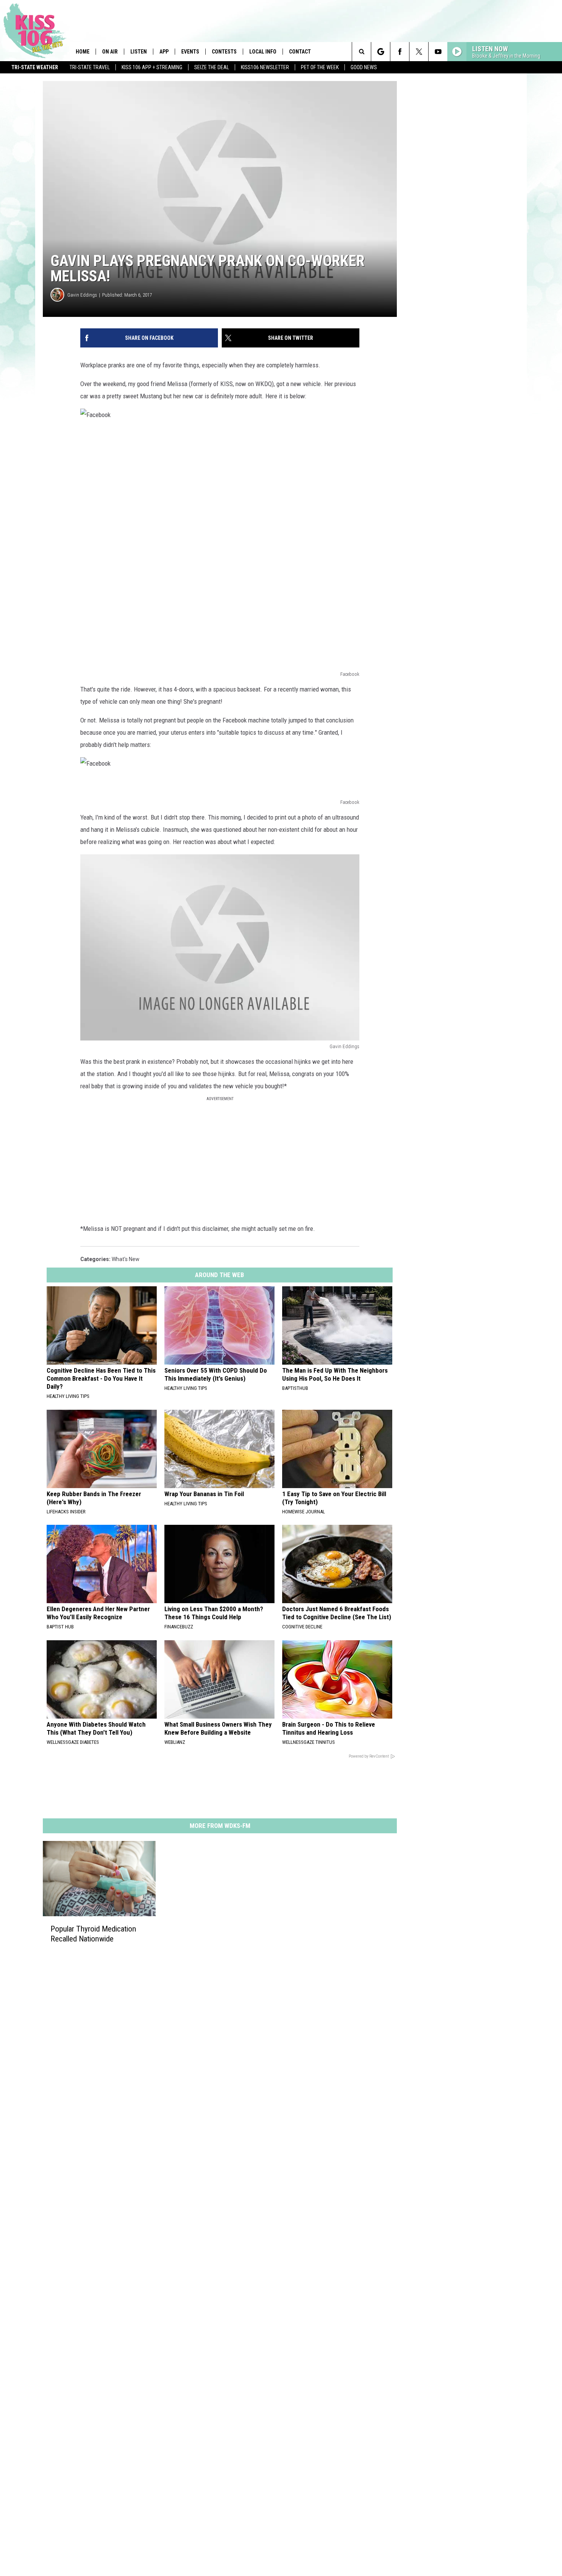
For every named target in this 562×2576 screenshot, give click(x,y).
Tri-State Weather (35, 67)
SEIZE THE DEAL (212, 67)
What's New (126, 1259)
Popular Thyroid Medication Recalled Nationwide (93, 1934)
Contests (224, 52)
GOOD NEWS (364, 67)
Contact (300, 52)
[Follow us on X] (419, 52)
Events (190, 52)
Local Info (263, 52)
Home (83, 52)
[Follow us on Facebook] (400, 52)
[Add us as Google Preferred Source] (381, 52)
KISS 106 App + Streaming (152, 67)
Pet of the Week (320, 67)
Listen (139, 52)
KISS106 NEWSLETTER (265, 67)
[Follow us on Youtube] (438, 52)
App (164, 52)
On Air (110, 52)
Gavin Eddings (82, 295)
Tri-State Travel (90, 67)
